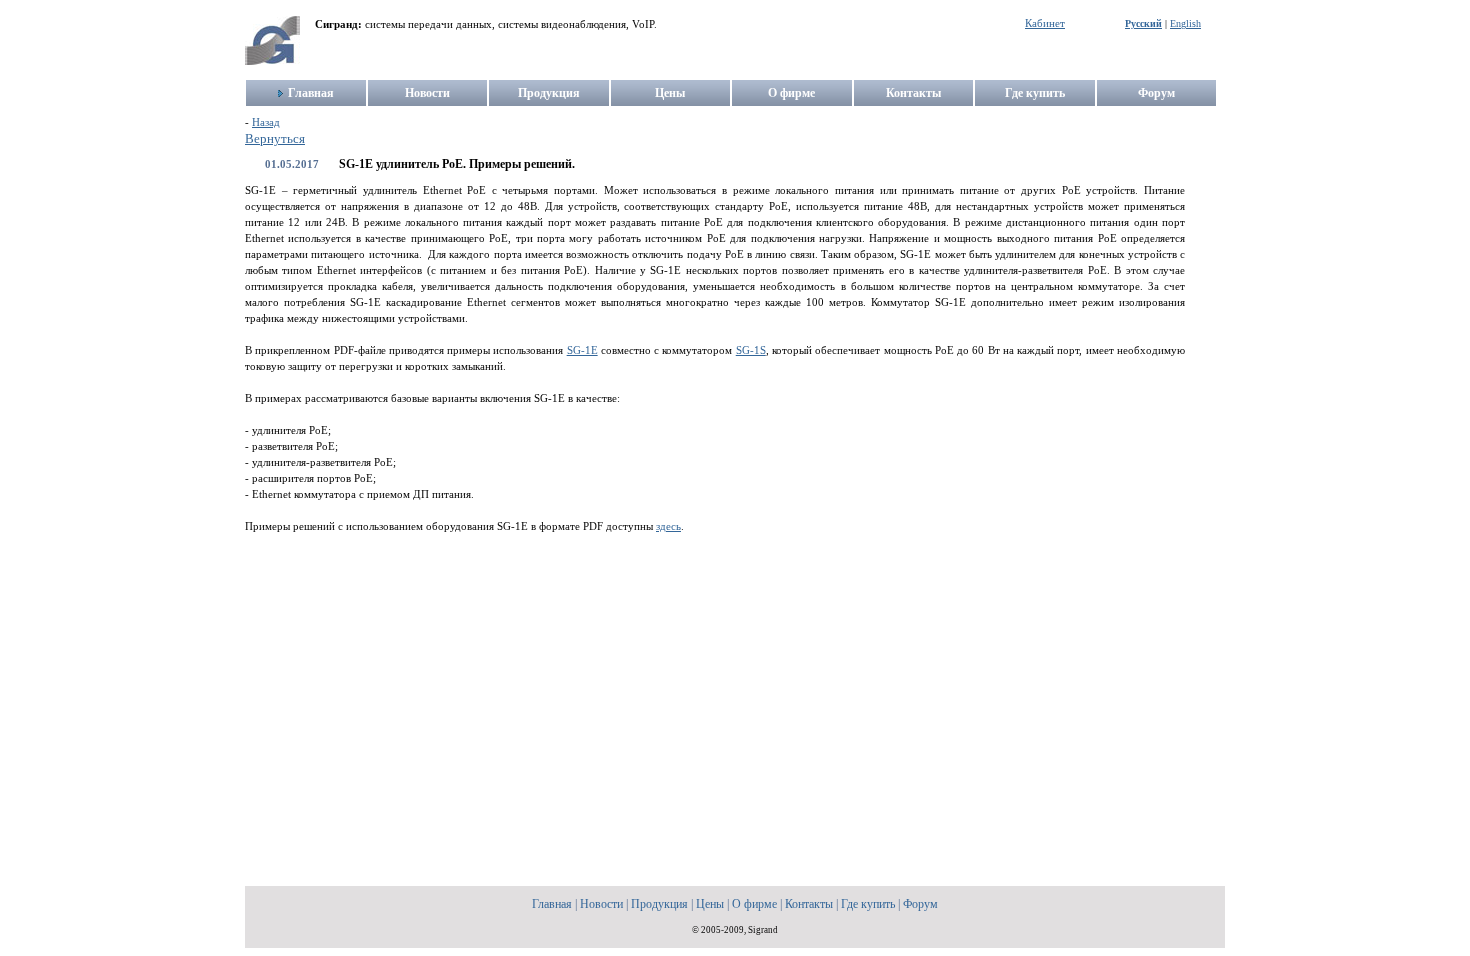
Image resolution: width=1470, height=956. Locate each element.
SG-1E (582, 350)
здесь (668, 526)
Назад (266, 122)
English (1185, 23)
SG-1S (751, 350)
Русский (1143, 23)
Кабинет (1045, 23)
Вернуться (275, 139)
